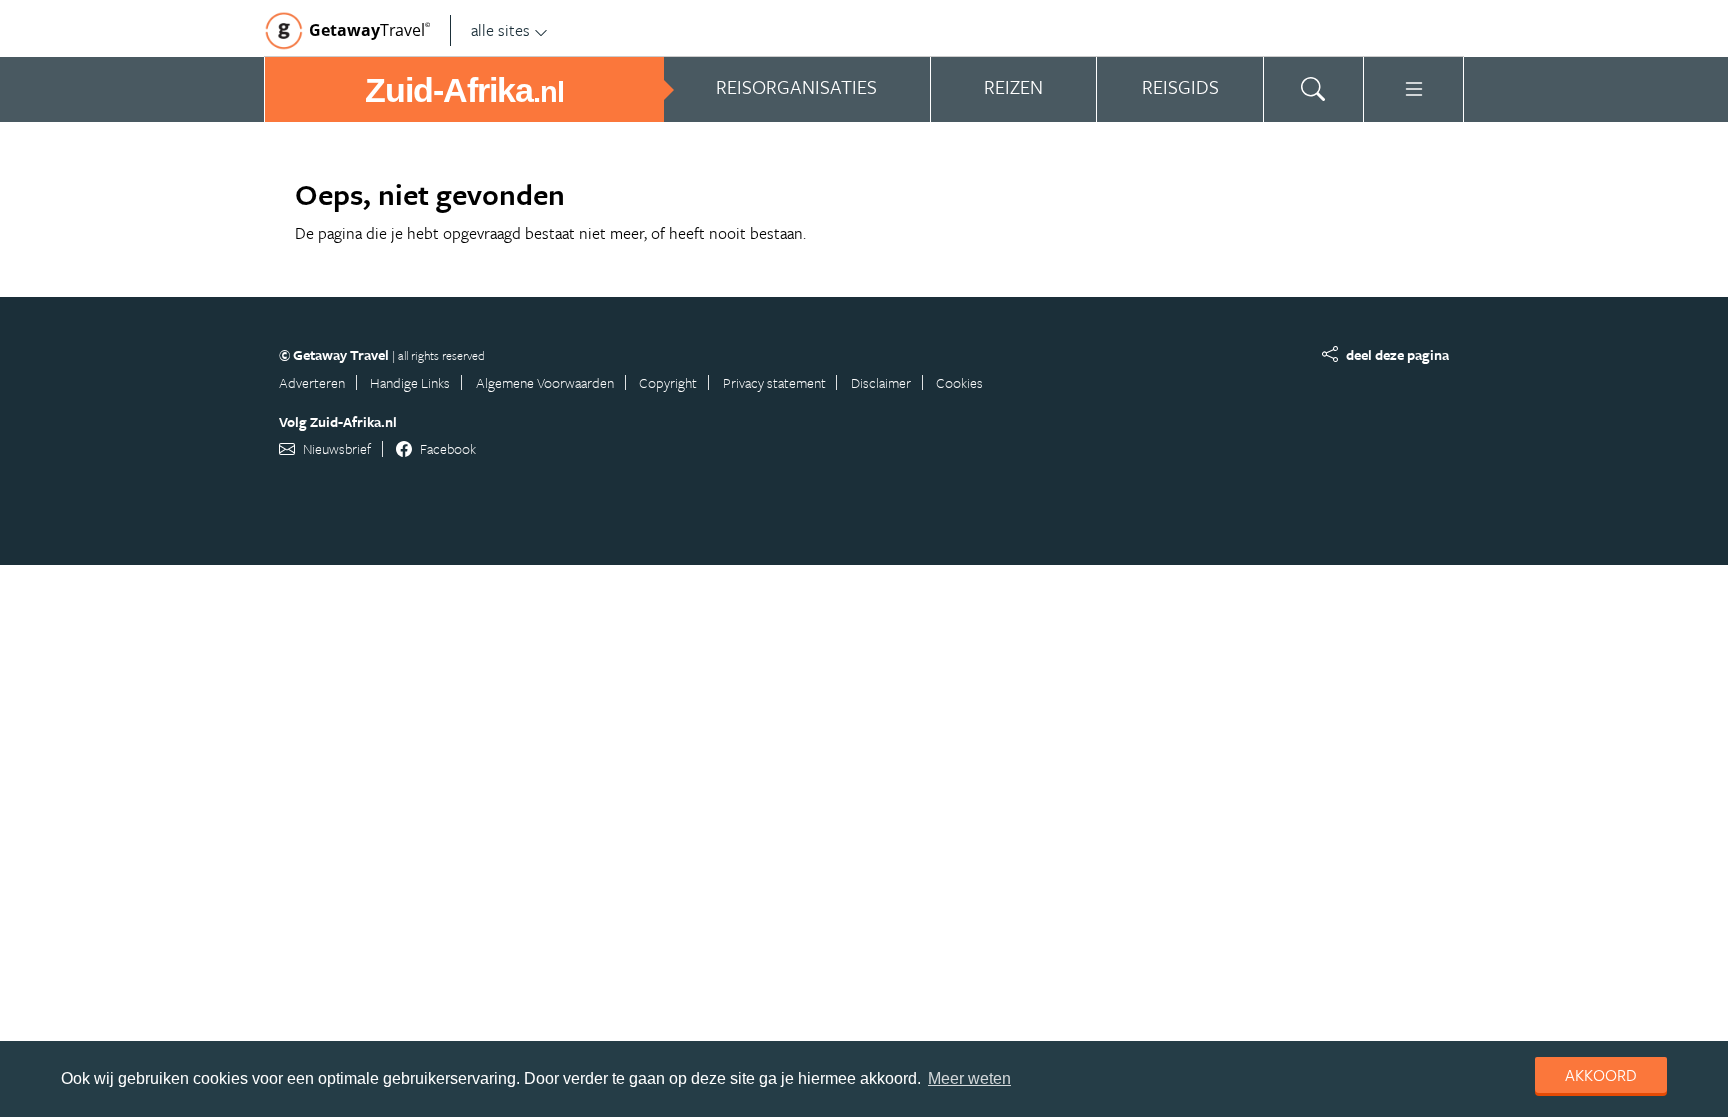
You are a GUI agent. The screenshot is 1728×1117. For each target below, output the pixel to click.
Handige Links (410, 382)
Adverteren (312, 382)
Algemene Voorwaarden (545, 382)
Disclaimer (881, 382)
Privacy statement (774, 382)
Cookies (959, 382)
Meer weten (969, 1078)
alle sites (500, 30)
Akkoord (1601, 1075)
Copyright (668, 382)
